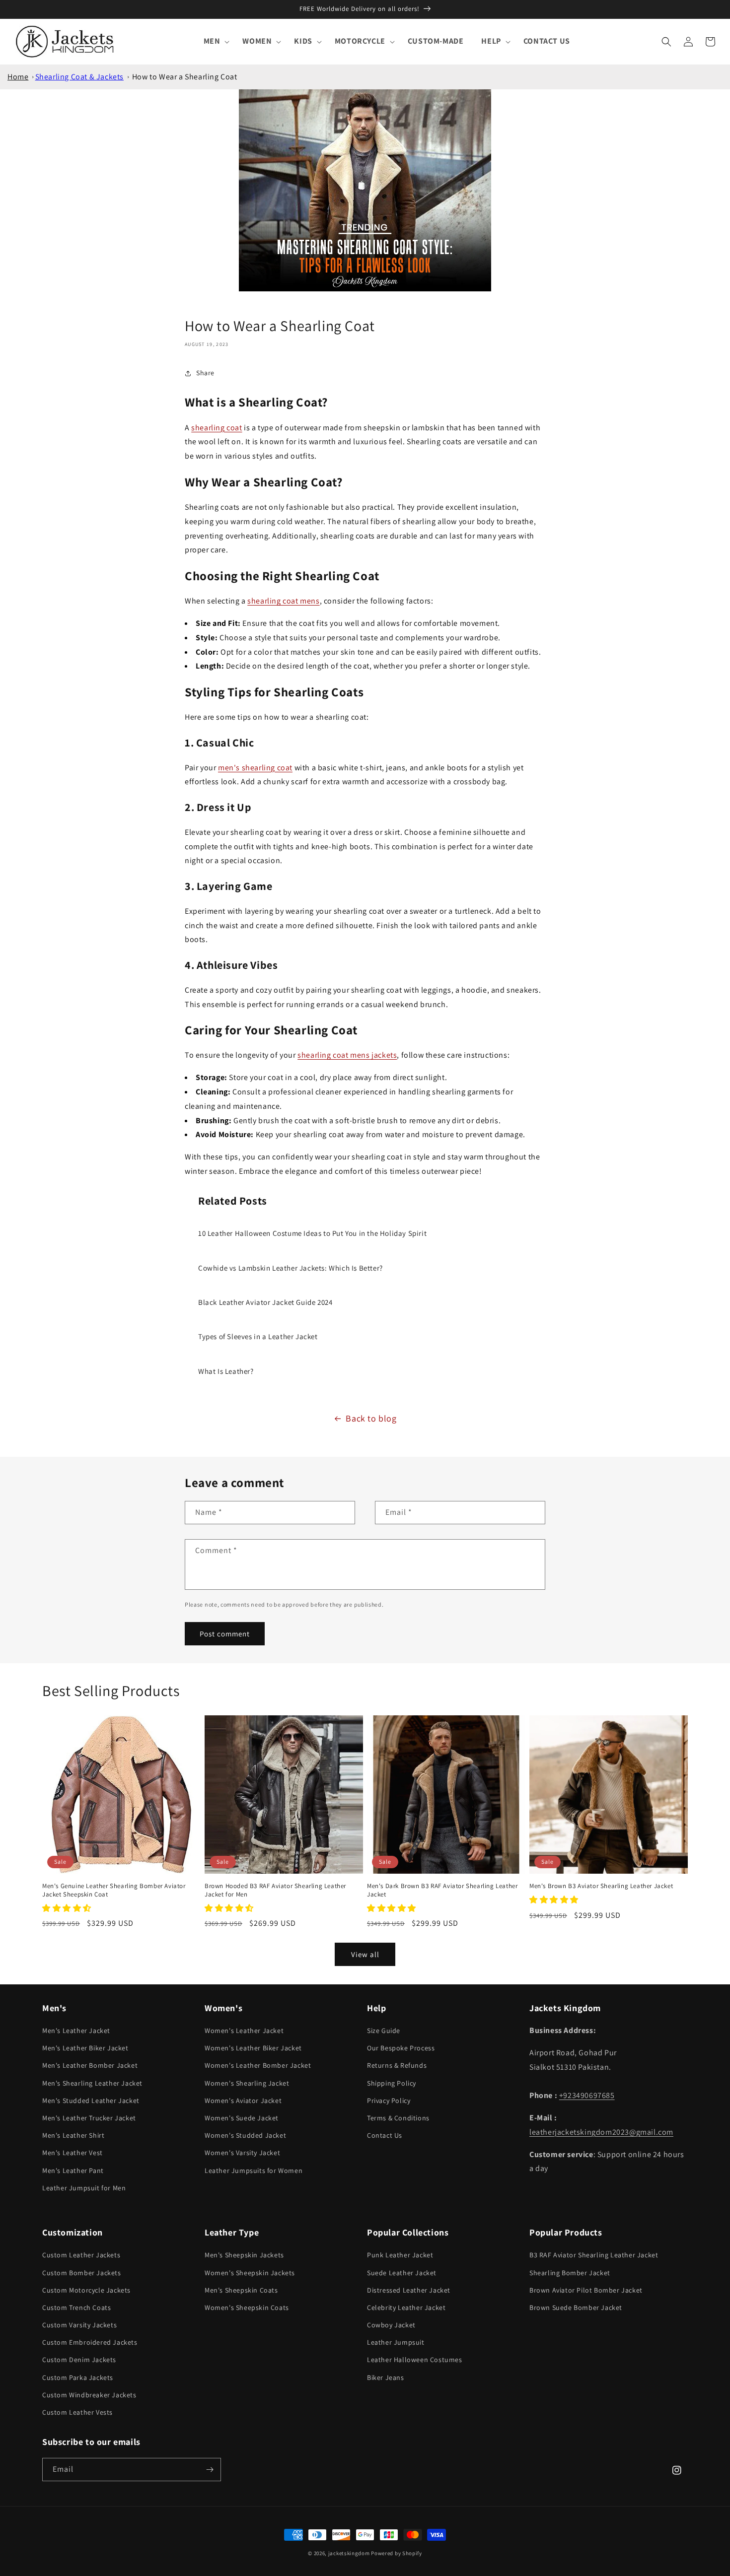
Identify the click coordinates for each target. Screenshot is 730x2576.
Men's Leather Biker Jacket (85, 2048)
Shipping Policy (392, 2083)
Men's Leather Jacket (76, 2031)
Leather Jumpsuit (396, 2342)
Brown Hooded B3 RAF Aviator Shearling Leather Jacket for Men (275, 1890)
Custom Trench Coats (76, 2307)
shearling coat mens (283, 601)
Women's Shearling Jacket (247, 2083)
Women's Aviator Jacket (243, 2101)
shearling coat (217, 428)
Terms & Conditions (398, 2118)
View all (365, 1954)
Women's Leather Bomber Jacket (258, 2065)
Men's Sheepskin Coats (241, 2290)
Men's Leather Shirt (73, 2135)
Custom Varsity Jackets (79, 2325)
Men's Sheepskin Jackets (244, 2255)
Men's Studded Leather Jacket (91, 2101)
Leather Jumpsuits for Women (254, 2170)
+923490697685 (587, 2095)
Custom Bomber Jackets (82, 2273)
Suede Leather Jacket (402, 2273)
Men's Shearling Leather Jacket (92, 2083)
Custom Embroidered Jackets (90, 2342)
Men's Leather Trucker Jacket (89, 2118)
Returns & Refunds (397, 2065)
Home (18, 77)
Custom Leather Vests (77, 2412)
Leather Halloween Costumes (415, 2360)
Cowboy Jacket (391, 2325)
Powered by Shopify (397, 2553)
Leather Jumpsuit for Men (84, 2188)
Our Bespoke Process (401, 2048)
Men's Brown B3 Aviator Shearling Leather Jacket (601, 1886)
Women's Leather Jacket (244, 2031)
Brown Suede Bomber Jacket (576, 2307)
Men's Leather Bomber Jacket (90, 2065)
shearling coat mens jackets (347, 1055)
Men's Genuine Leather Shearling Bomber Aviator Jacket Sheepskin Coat (114, 1890)
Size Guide (384, 2031)
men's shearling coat (255, 768)
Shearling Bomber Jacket (570, 2273)
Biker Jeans (386, 2377)
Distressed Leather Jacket (409, 2290)
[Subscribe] (210, 2470)
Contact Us (385, 2135)
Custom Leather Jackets (81, 2255)
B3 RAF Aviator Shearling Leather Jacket (594, 2255)
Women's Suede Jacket (242, 2118)
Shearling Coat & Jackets (79, 77)
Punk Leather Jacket (400, 2255)
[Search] (666, 42)
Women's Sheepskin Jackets (250, 2273)
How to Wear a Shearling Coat (185, 77)
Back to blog (371, 1418)
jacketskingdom (349, 2553)
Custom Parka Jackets (78, 2377)
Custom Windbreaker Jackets (89, 2395)
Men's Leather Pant (73, 2170)
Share (205, 373)
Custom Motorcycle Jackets (86, 2290)
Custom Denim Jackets (79, 2360)
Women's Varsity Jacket (242, 2153)
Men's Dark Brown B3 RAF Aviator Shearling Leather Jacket (442, 1890)
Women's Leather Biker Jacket (253, 2048)
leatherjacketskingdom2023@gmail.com (601, 2132)
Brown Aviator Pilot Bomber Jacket (586, 2290)
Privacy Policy (389, 2101)
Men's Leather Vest (73, 2153)
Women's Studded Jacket (245, 2135)
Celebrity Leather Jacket (406, 2307)
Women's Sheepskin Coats (247, 2307)
